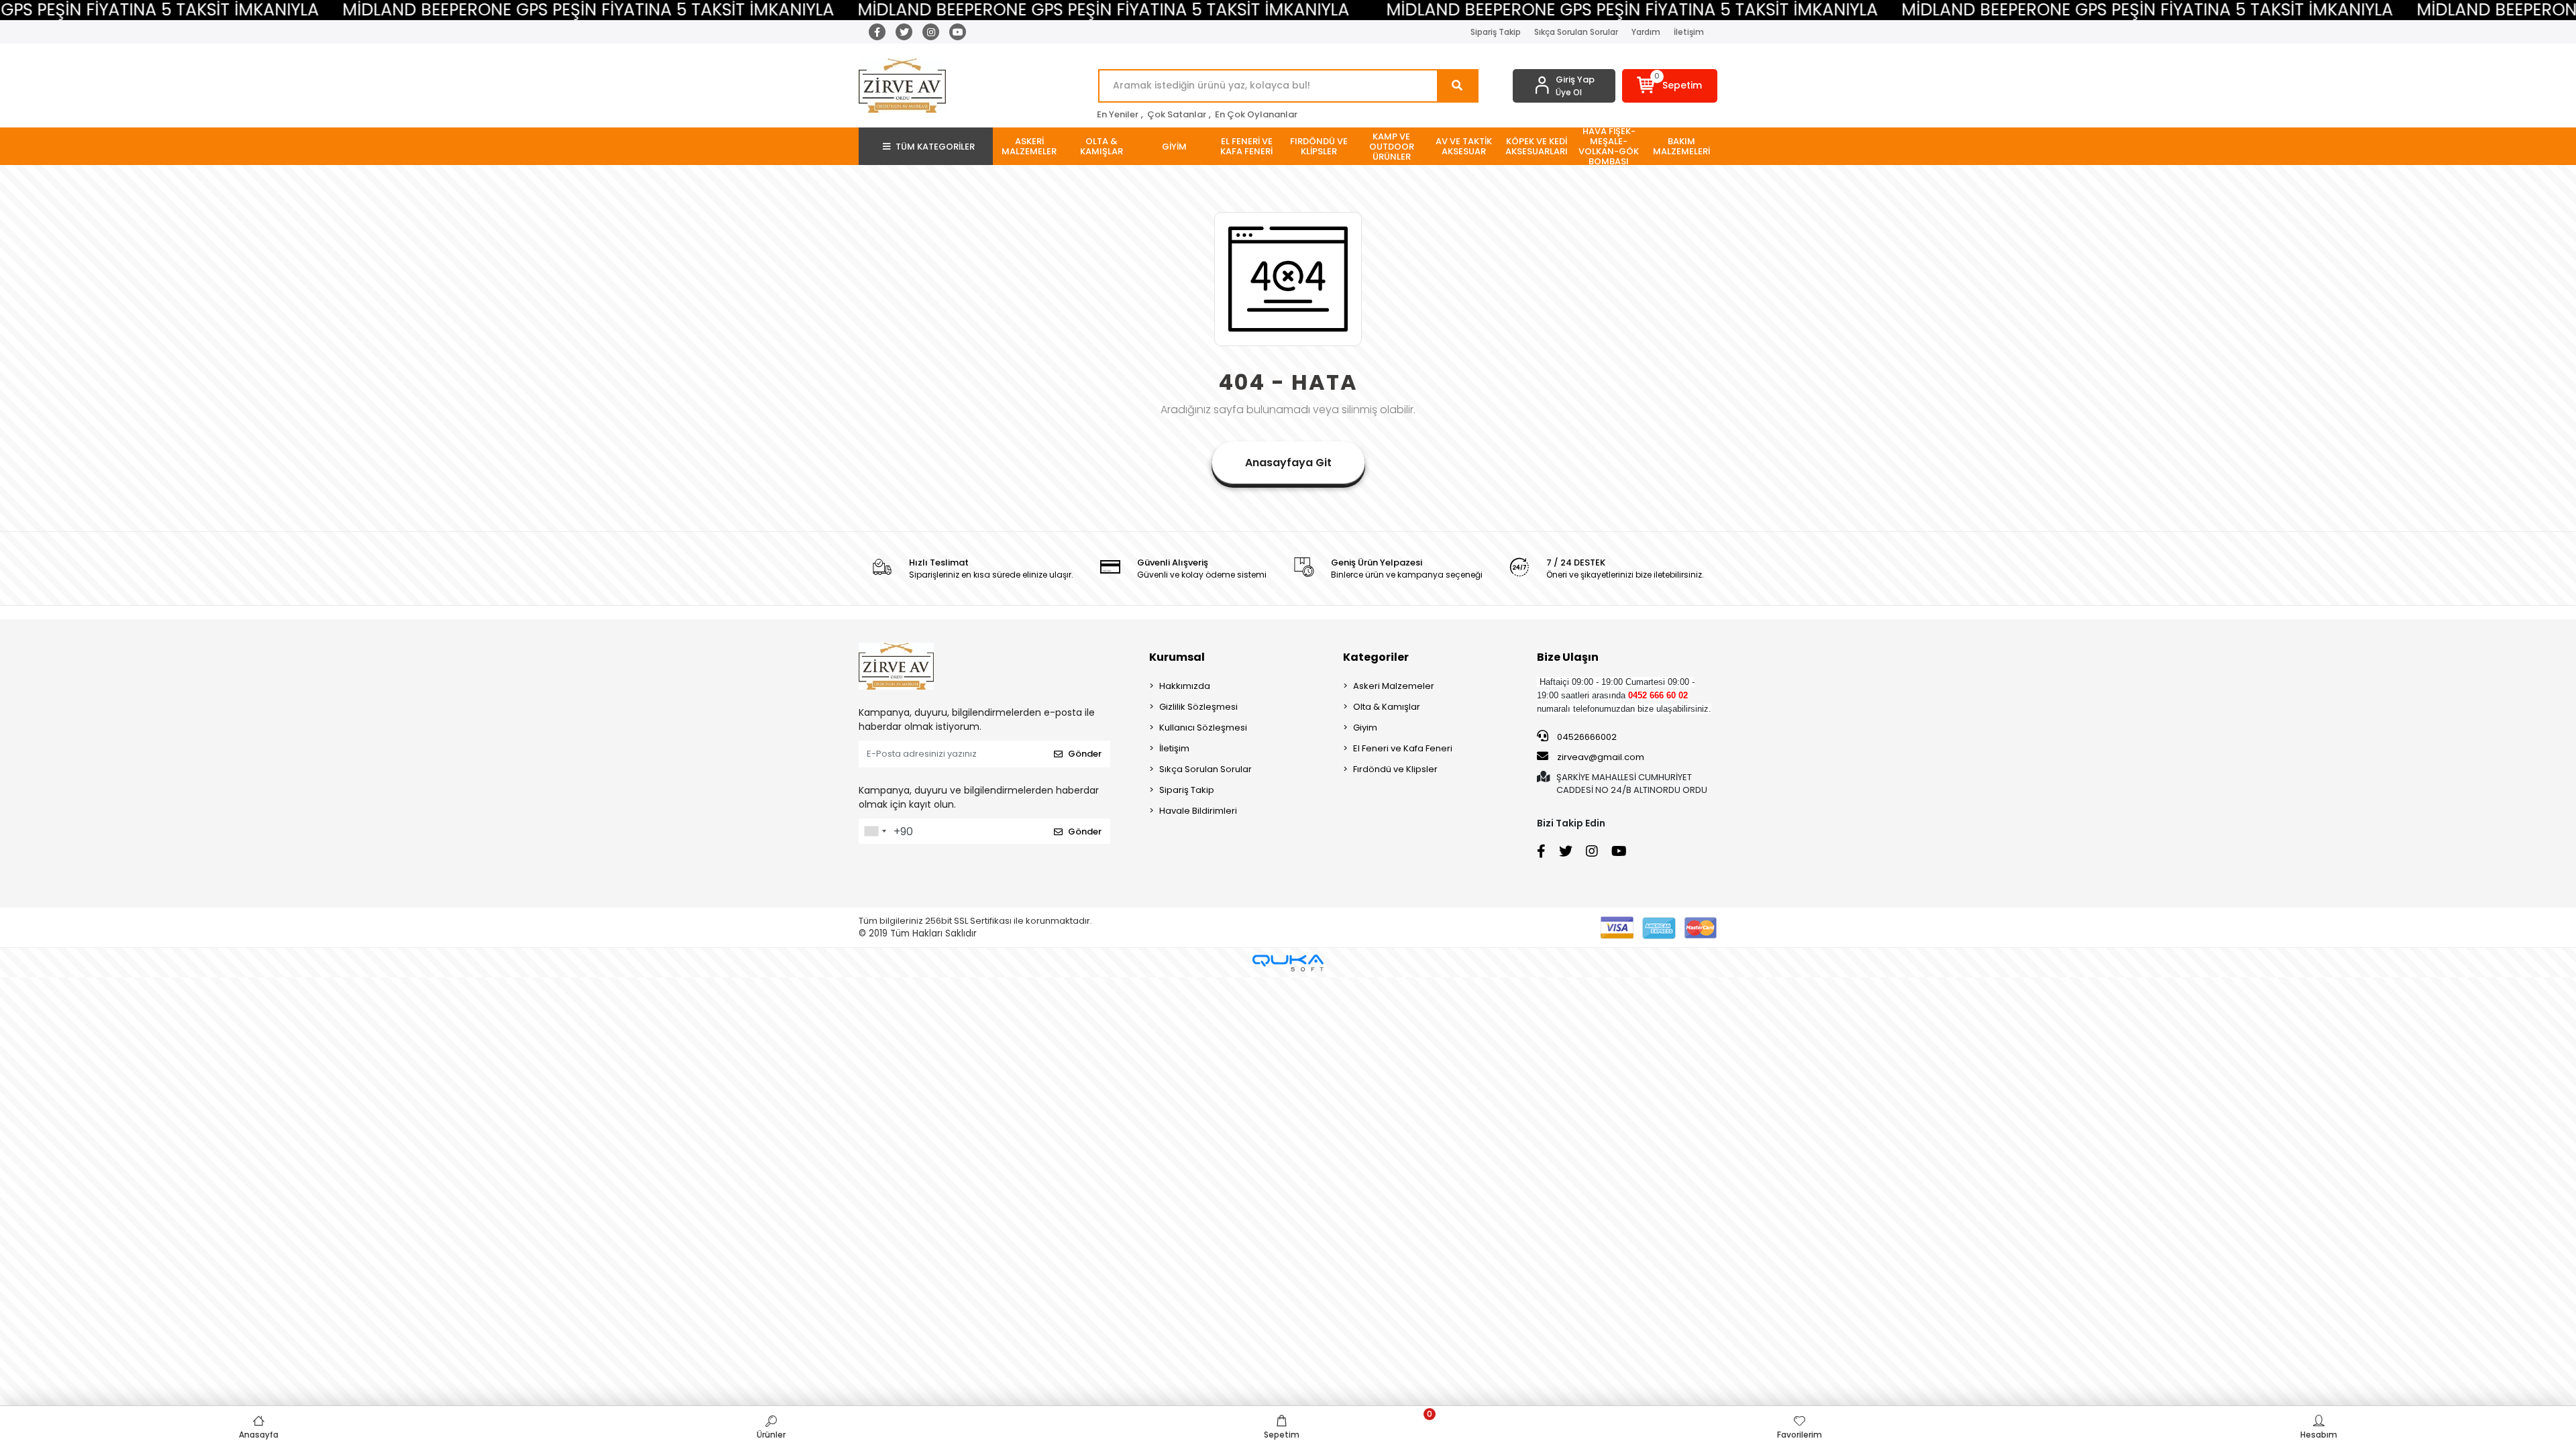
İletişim (1689, 32)
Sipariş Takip (1496, 32)
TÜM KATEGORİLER (935, 147)
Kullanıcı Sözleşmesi (1203, 728)
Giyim (1365, 728)
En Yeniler (1118, 114)
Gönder (1085, 754)
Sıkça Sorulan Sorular (1576, 32)
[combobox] (875, 831)
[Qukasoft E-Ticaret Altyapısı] (1288, 963)
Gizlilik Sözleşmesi (1198, 707)
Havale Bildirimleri (1198, 811)
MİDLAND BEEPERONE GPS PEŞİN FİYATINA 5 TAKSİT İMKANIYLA (469, 10)
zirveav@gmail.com (1601, 757)
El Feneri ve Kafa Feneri (1403, 748)
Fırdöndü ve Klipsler (1395, 769)
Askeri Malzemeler (1394, 686)
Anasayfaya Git (1288, 463)
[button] (1670, 86)
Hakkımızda (1185, 686)
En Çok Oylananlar (1256, 114)
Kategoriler (1376, 657)
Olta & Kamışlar (1387, 707)
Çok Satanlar (1177, 114)
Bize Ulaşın (1568, 657)
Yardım (1646, 32)
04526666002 (1586, 737)
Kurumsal (1177, 657)
